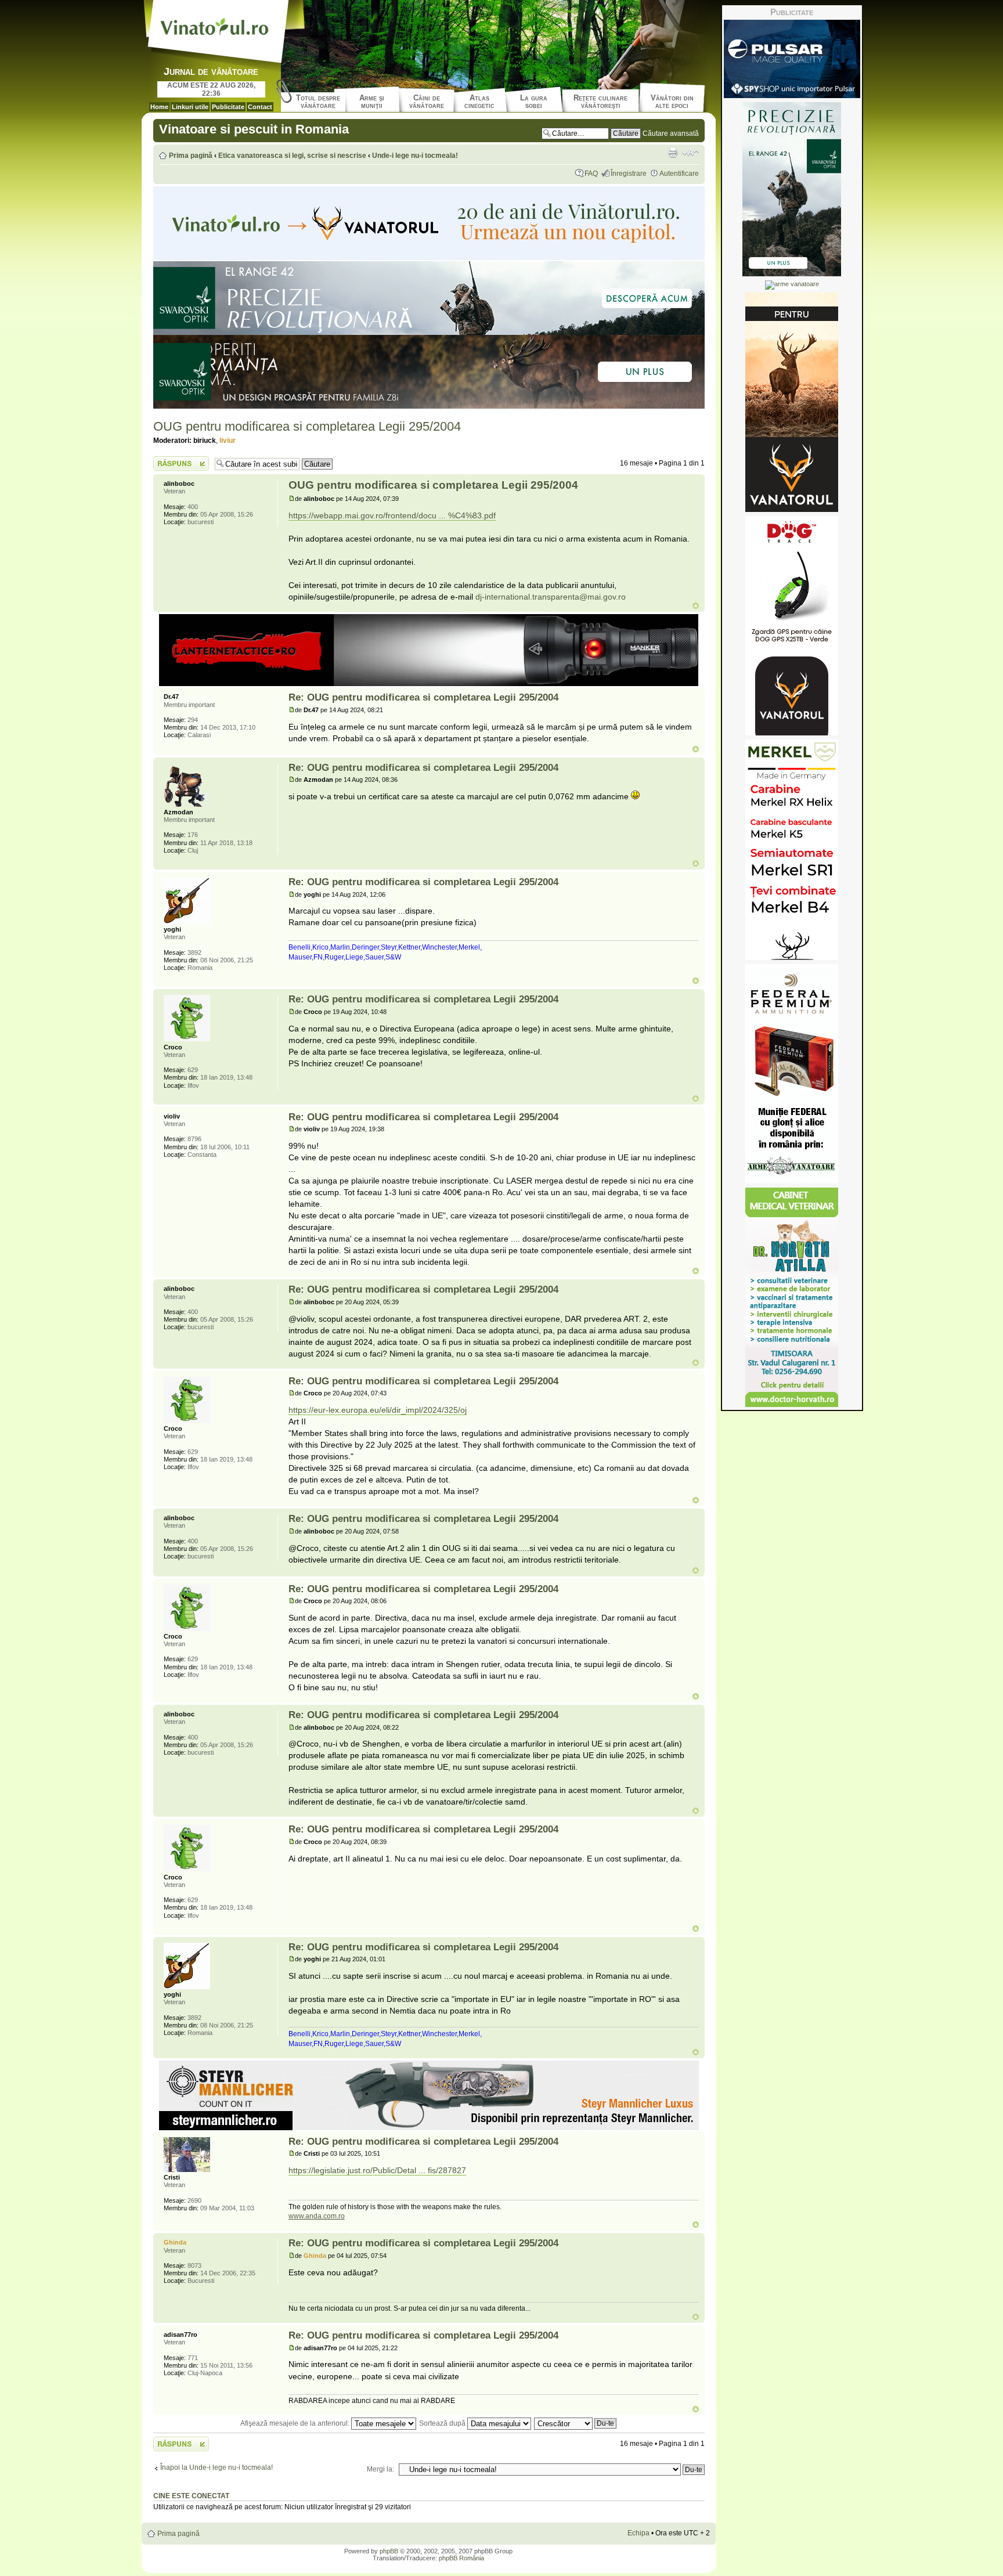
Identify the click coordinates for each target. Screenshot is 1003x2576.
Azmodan (318, 780)
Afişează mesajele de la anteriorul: (296, 2423)
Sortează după (443, 2423)
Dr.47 (311, 710)
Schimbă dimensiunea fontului (690, 153)
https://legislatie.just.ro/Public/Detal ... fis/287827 (377, 2170)
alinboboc (319, 499)
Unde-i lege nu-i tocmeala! (415, 156)
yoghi (312, 894)
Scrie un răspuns (180, 460)
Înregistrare (629, 174)
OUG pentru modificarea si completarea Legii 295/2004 (307, 426)
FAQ (591, 174)
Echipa (638, 2533)
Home (159, 107)
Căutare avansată (671, 134)
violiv (312, 1129)
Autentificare (679, 174)
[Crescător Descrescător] (576, 2423)
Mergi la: (380, 2469)
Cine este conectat (191, 2496)
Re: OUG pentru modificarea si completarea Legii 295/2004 (423, 697)
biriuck (205, 441)
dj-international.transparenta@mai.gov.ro (551, 597)
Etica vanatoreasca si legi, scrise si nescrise (292, 156)
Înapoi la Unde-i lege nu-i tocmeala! (217, 2467)
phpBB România (461, 2558)
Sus (696, 606)
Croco (313, 1012)
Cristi (312, 2153)
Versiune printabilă (673, 153)
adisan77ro (320, 2348)
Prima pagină (191, 156)
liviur (228, 441)
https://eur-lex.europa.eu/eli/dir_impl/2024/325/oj (378, 1410)
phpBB (389, 2551)
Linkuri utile (190, 107)
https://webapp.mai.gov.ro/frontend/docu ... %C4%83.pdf (392, 515)
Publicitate (228, 107)
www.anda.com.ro (317, 2216)
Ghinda (315, 2256)
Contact (260, 107)
